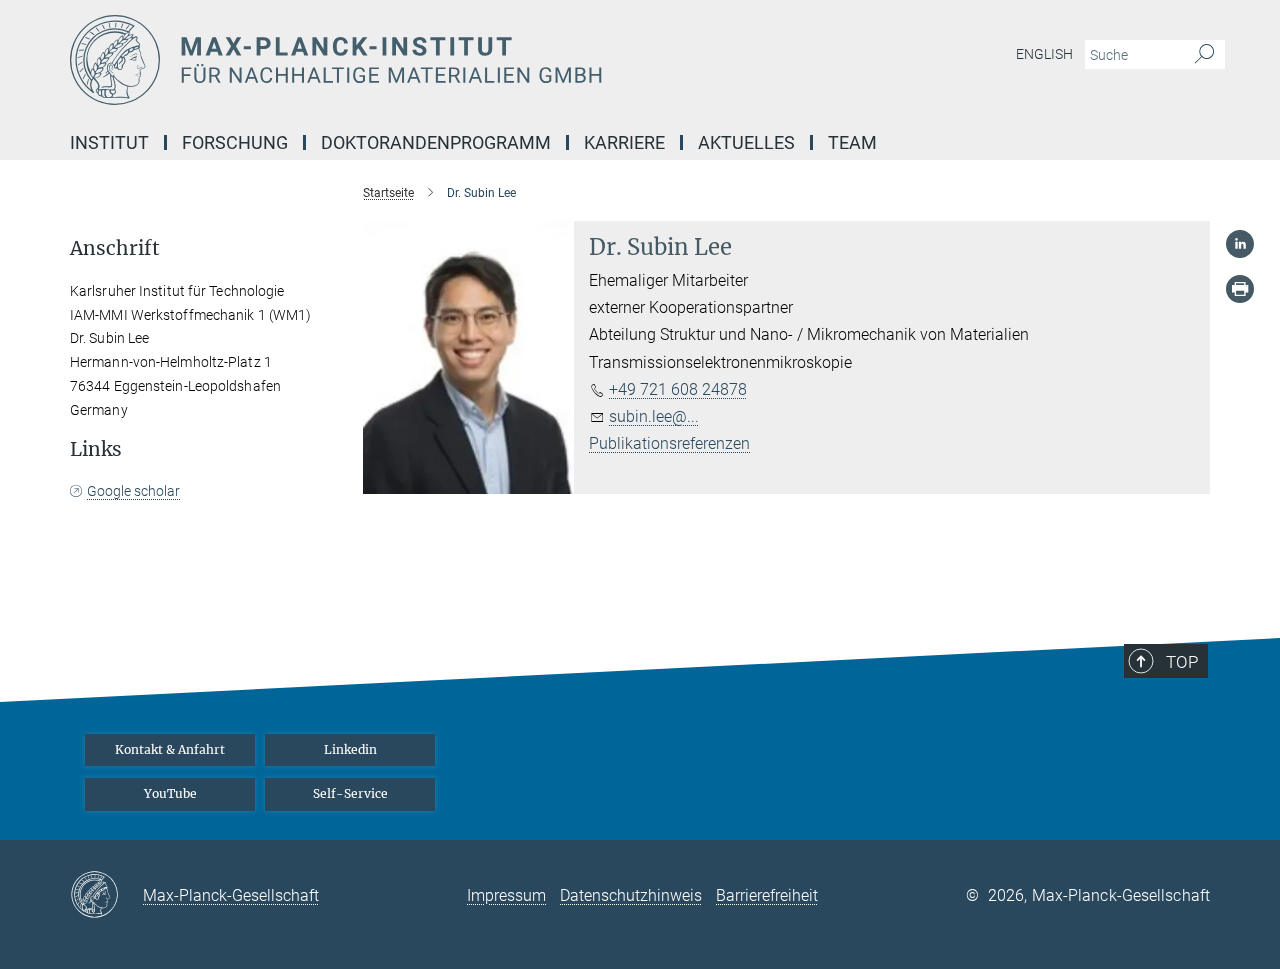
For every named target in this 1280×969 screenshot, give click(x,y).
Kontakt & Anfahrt (170, 749)
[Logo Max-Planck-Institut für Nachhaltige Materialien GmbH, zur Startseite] (445, 60)
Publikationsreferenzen (669, 443)
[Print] (1240, 289)
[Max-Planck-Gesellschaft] (106, 896)
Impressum (506, 895)
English (1044, 54)
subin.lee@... (654, 416)
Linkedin (350, 749)
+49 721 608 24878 (678, 389)
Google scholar (133, 491)
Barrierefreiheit (767, 895)
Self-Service (350, 793)
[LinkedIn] (1240, 244)
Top (1182, 662)
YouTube (170, 793)
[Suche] (1204, 55)
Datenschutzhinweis (631, 895)
